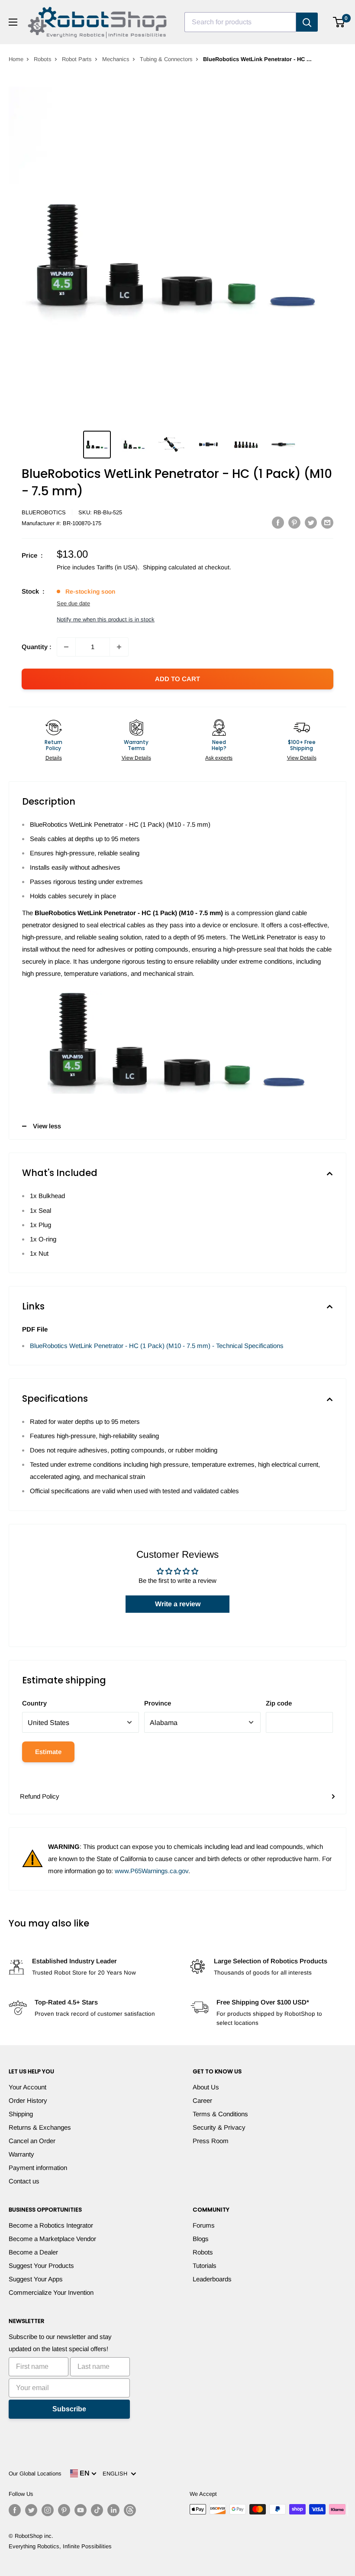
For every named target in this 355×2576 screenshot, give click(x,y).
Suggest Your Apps (36, 2279)
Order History (28, 2100)
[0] (339, 22)
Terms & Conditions (220, 2114)
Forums (204, 2225)
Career (202, 2100)
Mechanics (116, 59)
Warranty (21, 2154)
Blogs (201, 2239)
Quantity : (37, 647)
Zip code (279, 1703)
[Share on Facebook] (278, 522)
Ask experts (219, 758)
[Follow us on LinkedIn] (113, 2510)
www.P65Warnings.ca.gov (152, 1871)
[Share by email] (327, 522)
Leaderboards (212, 2279)
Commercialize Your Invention (51, 2292)
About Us (206, 2087)
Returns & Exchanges (40, 2127)
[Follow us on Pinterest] (64, 2510)
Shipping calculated (169, 567)
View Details (136, 758)
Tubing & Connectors (166, 59)
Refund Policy (40, 1796)
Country (34, 1703)
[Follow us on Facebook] (15, 2510)
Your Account (27, 2087)
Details (54, 758)
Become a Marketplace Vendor (52, 2239)
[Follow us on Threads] (130, 2510)
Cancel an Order (32, 2141)
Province (158, 1703)
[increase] (119, 647)
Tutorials (205, 2266)
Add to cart (177, 679)
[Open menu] (13, 22)
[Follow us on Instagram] (48, 2510)
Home (16, 59)
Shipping (21, 2114)
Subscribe (69, 2409)
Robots (43, 59)
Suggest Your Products (41, 2266)
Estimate (48, 1752)
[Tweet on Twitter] (311, 522)
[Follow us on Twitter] (31, 2510)
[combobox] (240, 22)
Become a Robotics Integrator (51, 2225)
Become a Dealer (33, 2252)
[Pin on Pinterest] (294, 522)
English (117, 2474)
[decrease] (66, 647)
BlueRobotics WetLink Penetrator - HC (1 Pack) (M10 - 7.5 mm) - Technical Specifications (157, 1346)
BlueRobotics (44, 512)
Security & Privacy (219, 2127)
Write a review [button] (178, 1604)
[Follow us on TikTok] (97, 2510)
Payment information (38, 2168)
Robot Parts (77, 59)
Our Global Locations (35, 2474)
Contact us (24, 2181)
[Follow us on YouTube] (81, 2510)
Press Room (211, 2141)
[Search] (307, 22)
